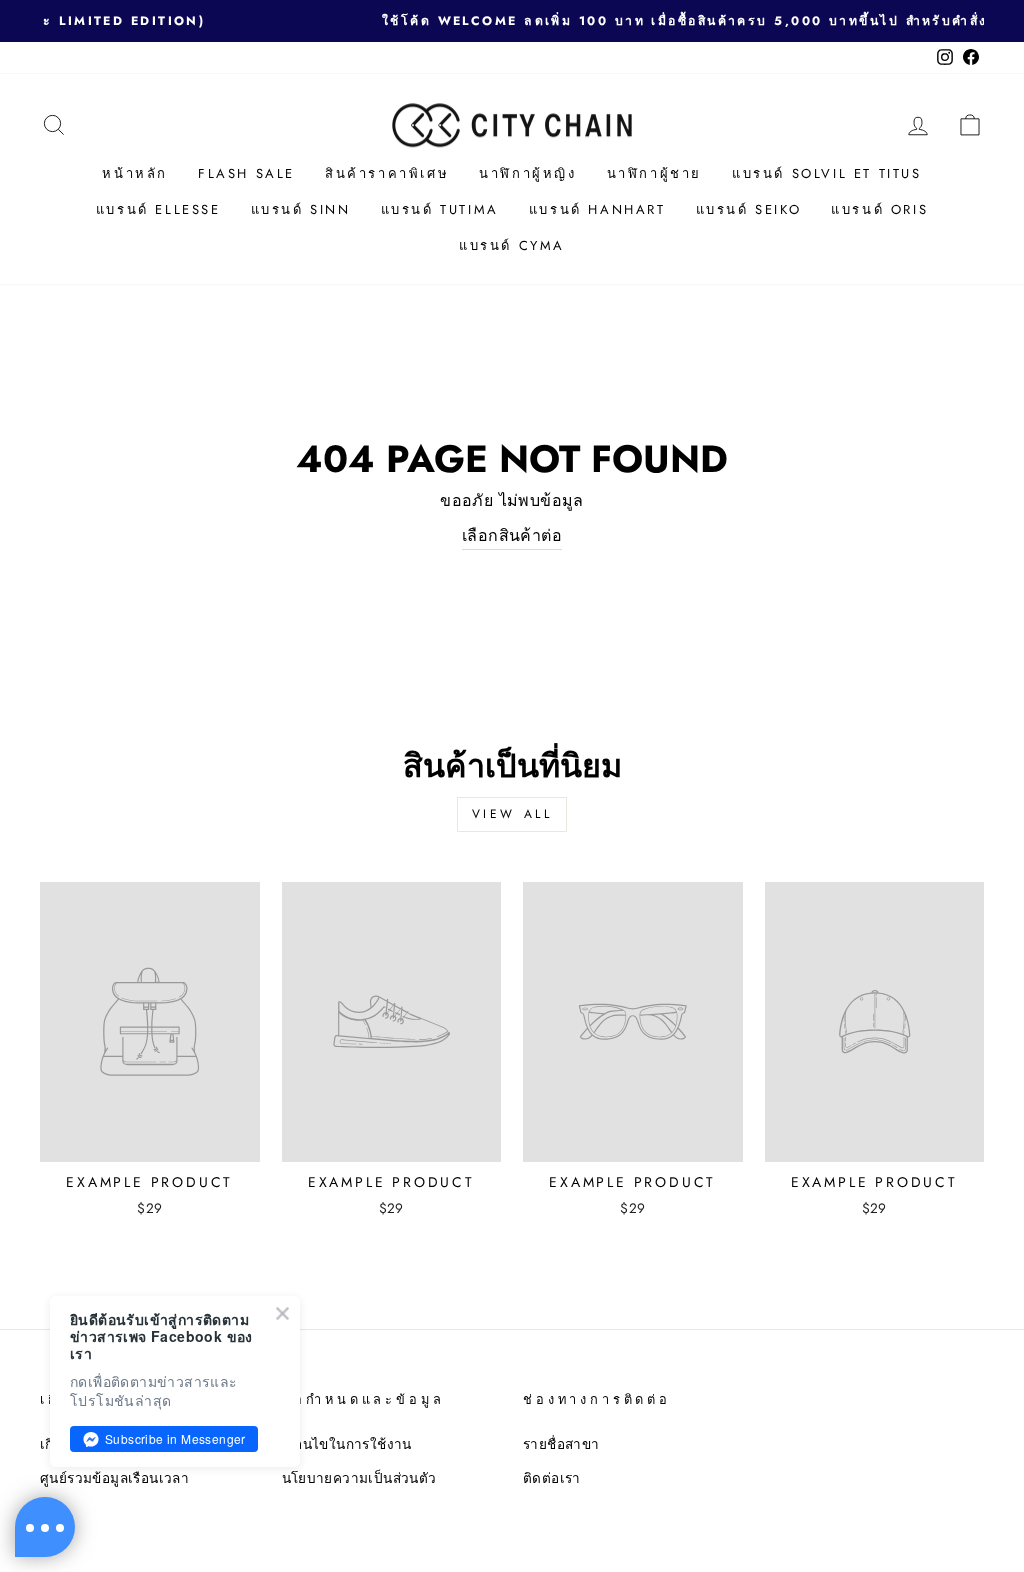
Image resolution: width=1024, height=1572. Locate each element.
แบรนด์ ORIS (879, 209)
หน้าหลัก (135, 173)
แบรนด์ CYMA (512, 245)
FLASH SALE (246, 173)
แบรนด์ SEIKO (749, 209)
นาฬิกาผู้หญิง (527, 173)
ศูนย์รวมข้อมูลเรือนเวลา (114, 1478)
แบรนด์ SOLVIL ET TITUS (827, 173)
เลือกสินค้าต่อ (512, 535)
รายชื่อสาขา (561, 1444)
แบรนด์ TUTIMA (440, 209)
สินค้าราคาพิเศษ (387, 173)
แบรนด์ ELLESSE (158, 209)
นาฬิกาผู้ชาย (654, 173)
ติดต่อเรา (552, 1478)
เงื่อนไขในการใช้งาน (347, 1444)
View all (512, 814)
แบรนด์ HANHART (597, 209)
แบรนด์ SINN (301, 209)
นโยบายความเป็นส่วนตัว (359, 1478)
